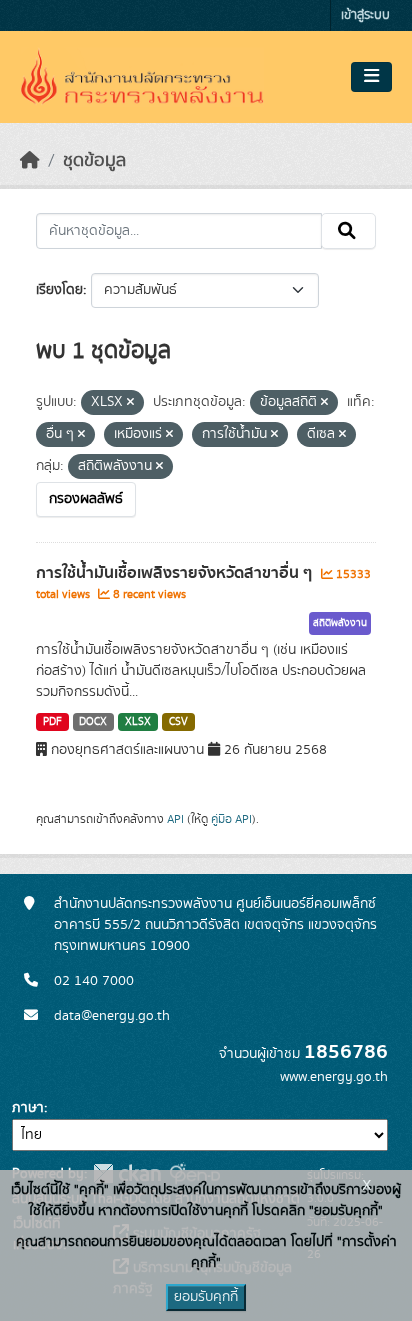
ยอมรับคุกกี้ (206, 1297)
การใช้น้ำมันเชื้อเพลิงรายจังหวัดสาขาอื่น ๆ (176, 573)
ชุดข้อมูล (94, 161)
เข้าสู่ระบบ (365, 15)
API (175, 819)
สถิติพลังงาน (340, 623)
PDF (52, 722)
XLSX (138, 722)
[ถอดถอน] (130, 403)
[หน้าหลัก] (30, 161)
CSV (178, 722)
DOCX (93, 722)
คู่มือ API (231, 819)
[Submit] (348, 231)
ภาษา (28, 1108)
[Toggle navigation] (371, 77)
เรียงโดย (59, 290)
